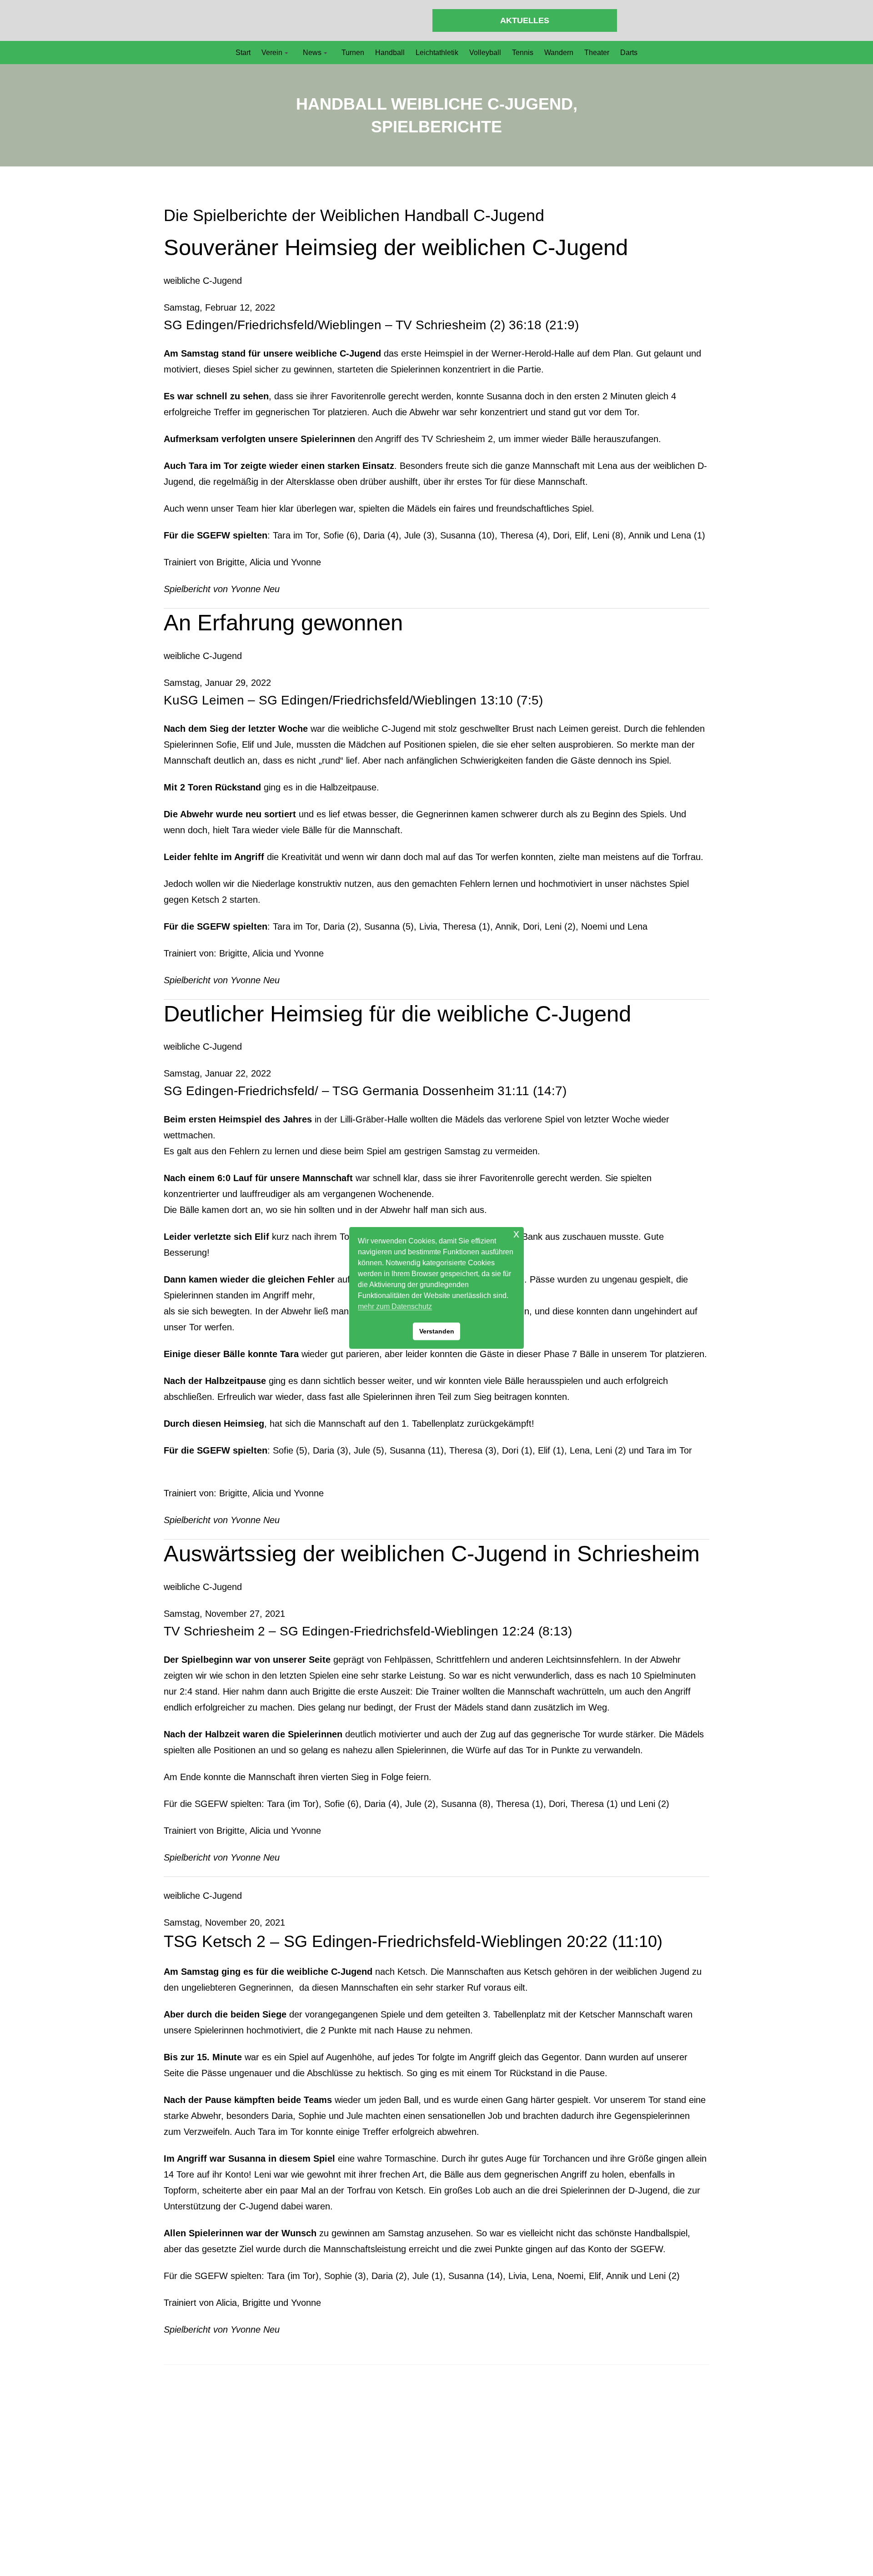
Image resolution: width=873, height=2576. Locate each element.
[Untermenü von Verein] (286, 53)
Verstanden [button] (437, 1331)
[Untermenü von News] (326, 53)
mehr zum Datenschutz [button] (395, 1306)
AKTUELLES (525, 20)
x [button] (516, 1234)
